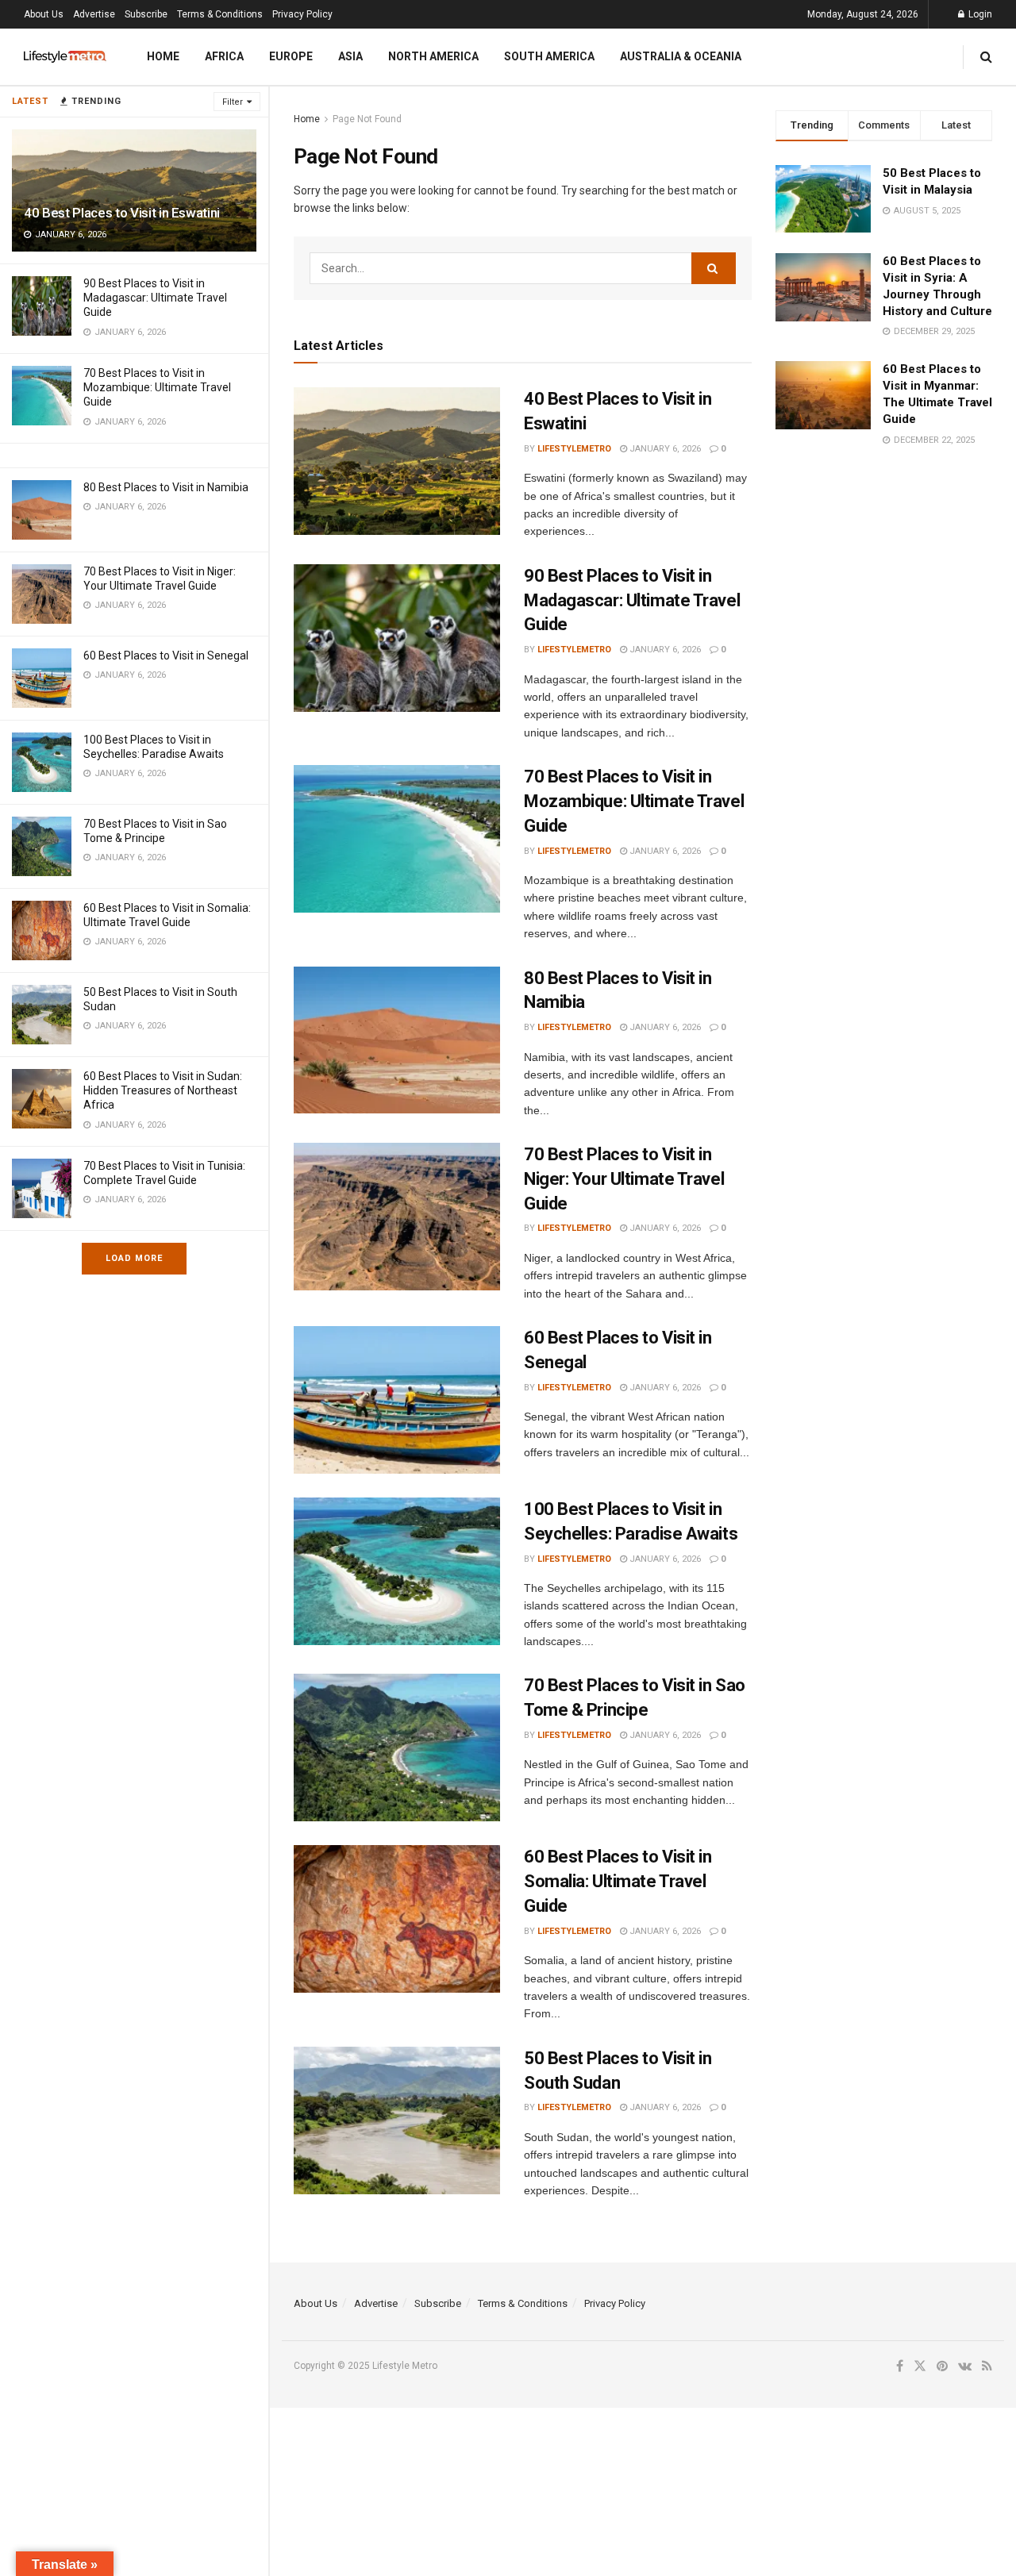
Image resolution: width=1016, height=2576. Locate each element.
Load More (134, 1258)
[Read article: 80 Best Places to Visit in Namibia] (397, 1040)
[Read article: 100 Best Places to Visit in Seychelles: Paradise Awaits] (397, 1571)
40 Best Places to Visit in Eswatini (122, 213)
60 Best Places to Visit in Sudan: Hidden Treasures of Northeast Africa (163, 1090)
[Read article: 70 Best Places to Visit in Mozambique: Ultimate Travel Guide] (397, 839)
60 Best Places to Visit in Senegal (166, 656)
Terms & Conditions (220, 14)
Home (163, 56)
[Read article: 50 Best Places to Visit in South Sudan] (397, 2120)
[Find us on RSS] (987, 2366)
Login (979, 14)
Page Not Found (367, 119)
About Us (44, 14)
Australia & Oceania (681, 56)
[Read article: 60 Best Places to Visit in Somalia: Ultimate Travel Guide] (397, 1919)
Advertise (94, 14)
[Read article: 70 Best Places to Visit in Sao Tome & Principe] (397, 1747)
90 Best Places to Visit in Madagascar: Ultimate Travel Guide (155, 298)
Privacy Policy (302, 14)
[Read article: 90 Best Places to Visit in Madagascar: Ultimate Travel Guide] (397, 638)
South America (549, 56)
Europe (291, 56)
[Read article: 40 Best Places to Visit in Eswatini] (397, 461)
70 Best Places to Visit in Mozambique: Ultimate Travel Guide (157, 387)
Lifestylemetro (574, 449)
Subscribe (146, 14)
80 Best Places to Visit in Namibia (166, 487)
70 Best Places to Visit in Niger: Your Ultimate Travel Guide (624, 1179)
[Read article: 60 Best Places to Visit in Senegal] (397, 1400)
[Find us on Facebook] (900, 2366)
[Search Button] (986, 57)
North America (433, 56)
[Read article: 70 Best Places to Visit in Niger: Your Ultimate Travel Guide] (397, 1217)
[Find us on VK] (965, 2366)
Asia (350, 56)
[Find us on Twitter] (920, 2366)
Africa (224, 56)
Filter (233, 102)
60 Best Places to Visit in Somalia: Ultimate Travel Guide (618, 1881)
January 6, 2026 (664, 449)
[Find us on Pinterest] (942, 2366)
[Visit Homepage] (65, 57)
